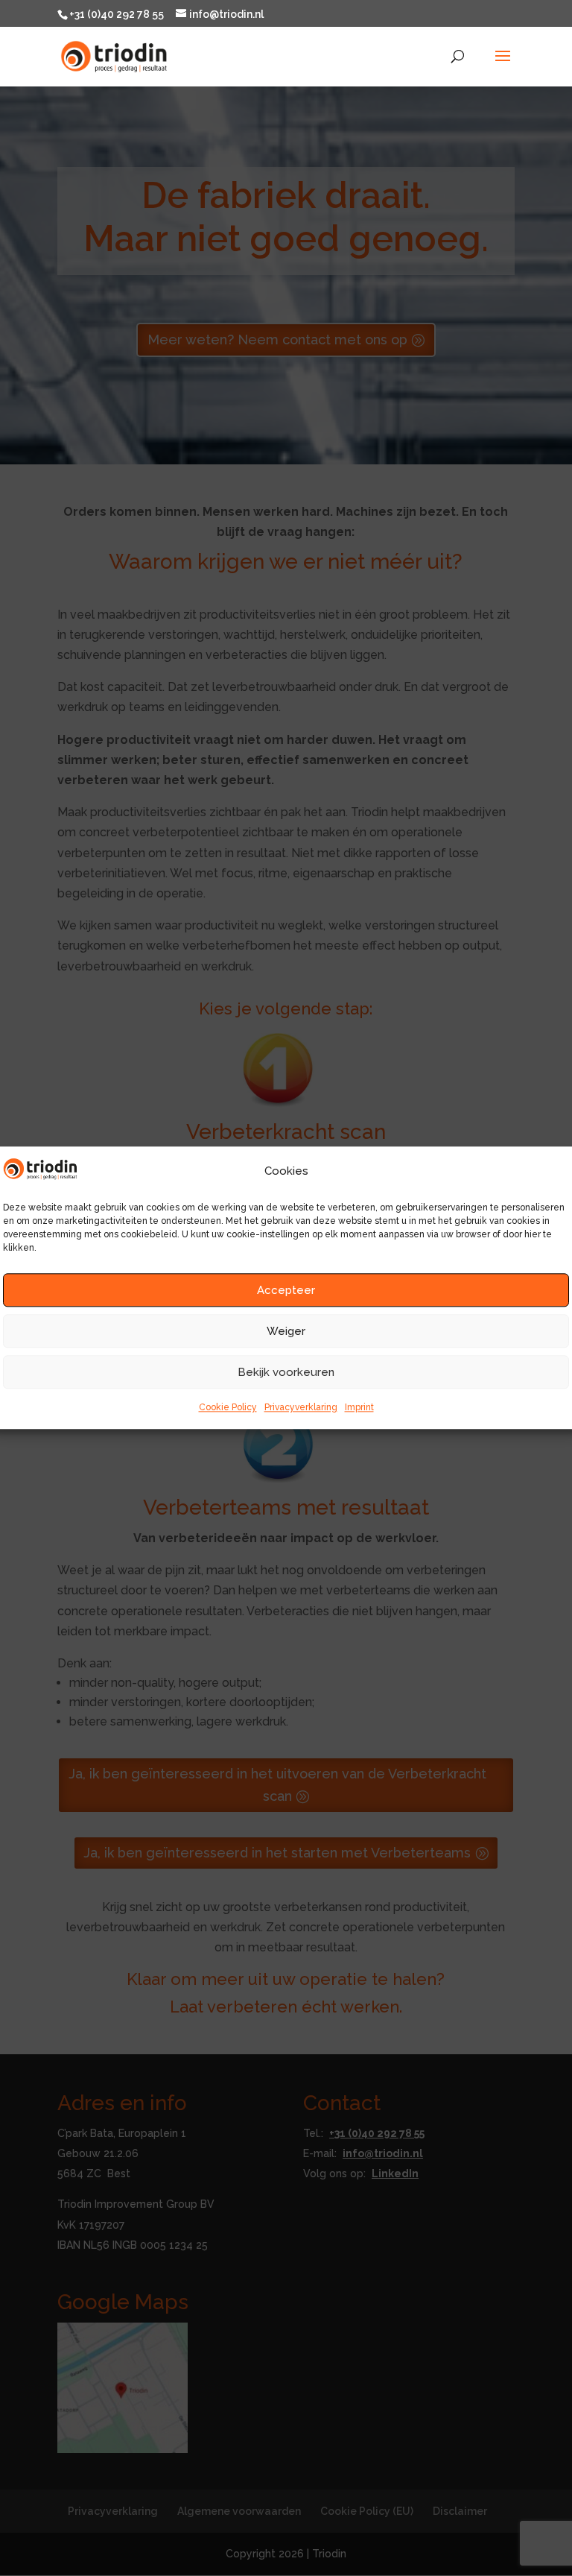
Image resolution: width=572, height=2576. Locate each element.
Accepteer (286, 1290)
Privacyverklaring (301, 1407)
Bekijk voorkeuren (286, 1372)
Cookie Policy (228, 1407)
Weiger (286, 1331)
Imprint (359, 1407)
